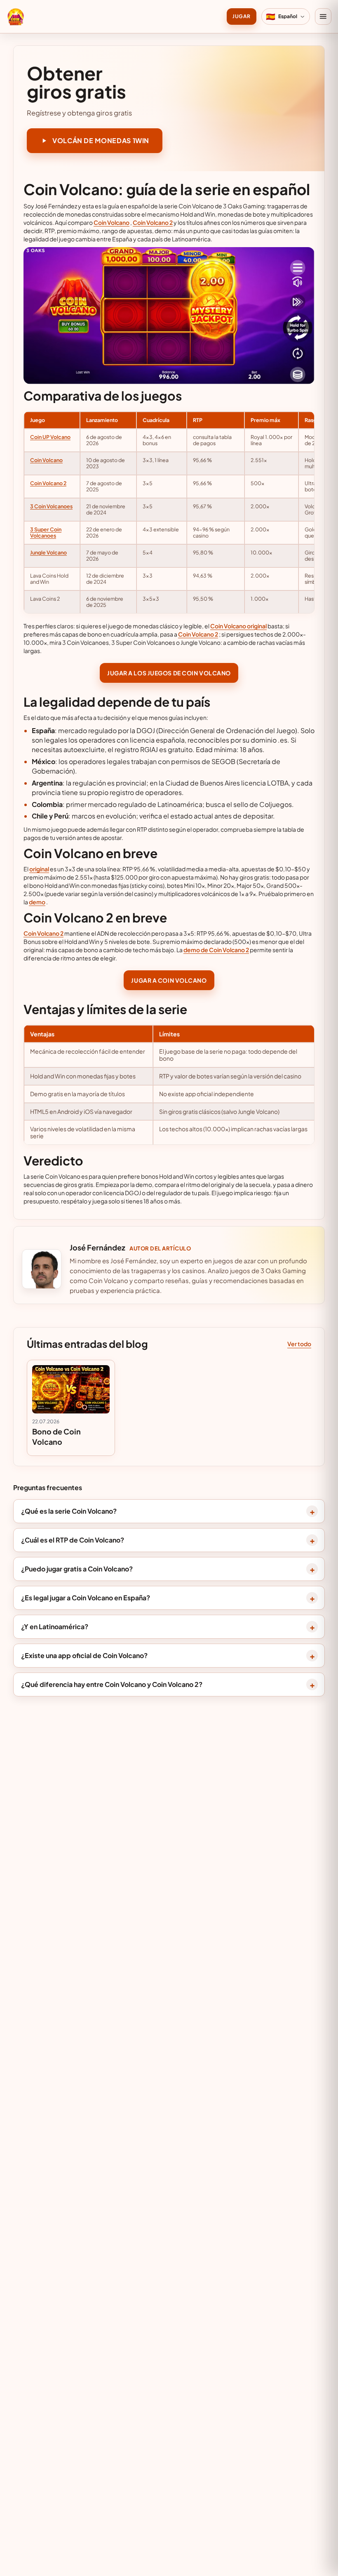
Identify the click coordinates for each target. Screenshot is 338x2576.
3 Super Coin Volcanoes (46, 532)
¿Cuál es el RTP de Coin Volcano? (73, 1540)
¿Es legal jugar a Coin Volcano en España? (86, 1598)
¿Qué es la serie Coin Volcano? (69, 1511)
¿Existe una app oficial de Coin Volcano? (84, 1655)
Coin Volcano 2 (153, 222)
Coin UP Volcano (50, 437)
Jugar (241, 16)
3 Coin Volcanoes (51, 506)
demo (37, 902)
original (39, 869)
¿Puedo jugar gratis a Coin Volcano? (77, 1569)
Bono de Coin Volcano (56, 1437)
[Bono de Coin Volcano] (71, 1389)
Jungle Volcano (48, 552)
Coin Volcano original (238, 626)
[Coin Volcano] (16, 17)
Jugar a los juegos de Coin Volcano (169, 673)
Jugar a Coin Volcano (169, 980)
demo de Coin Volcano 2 (216, 950)
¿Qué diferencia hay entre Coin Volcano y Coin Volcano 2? (112, 1684)
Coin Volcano (111, 222)
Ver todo (299, 1344)
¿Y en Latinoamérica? (55, 1627)
